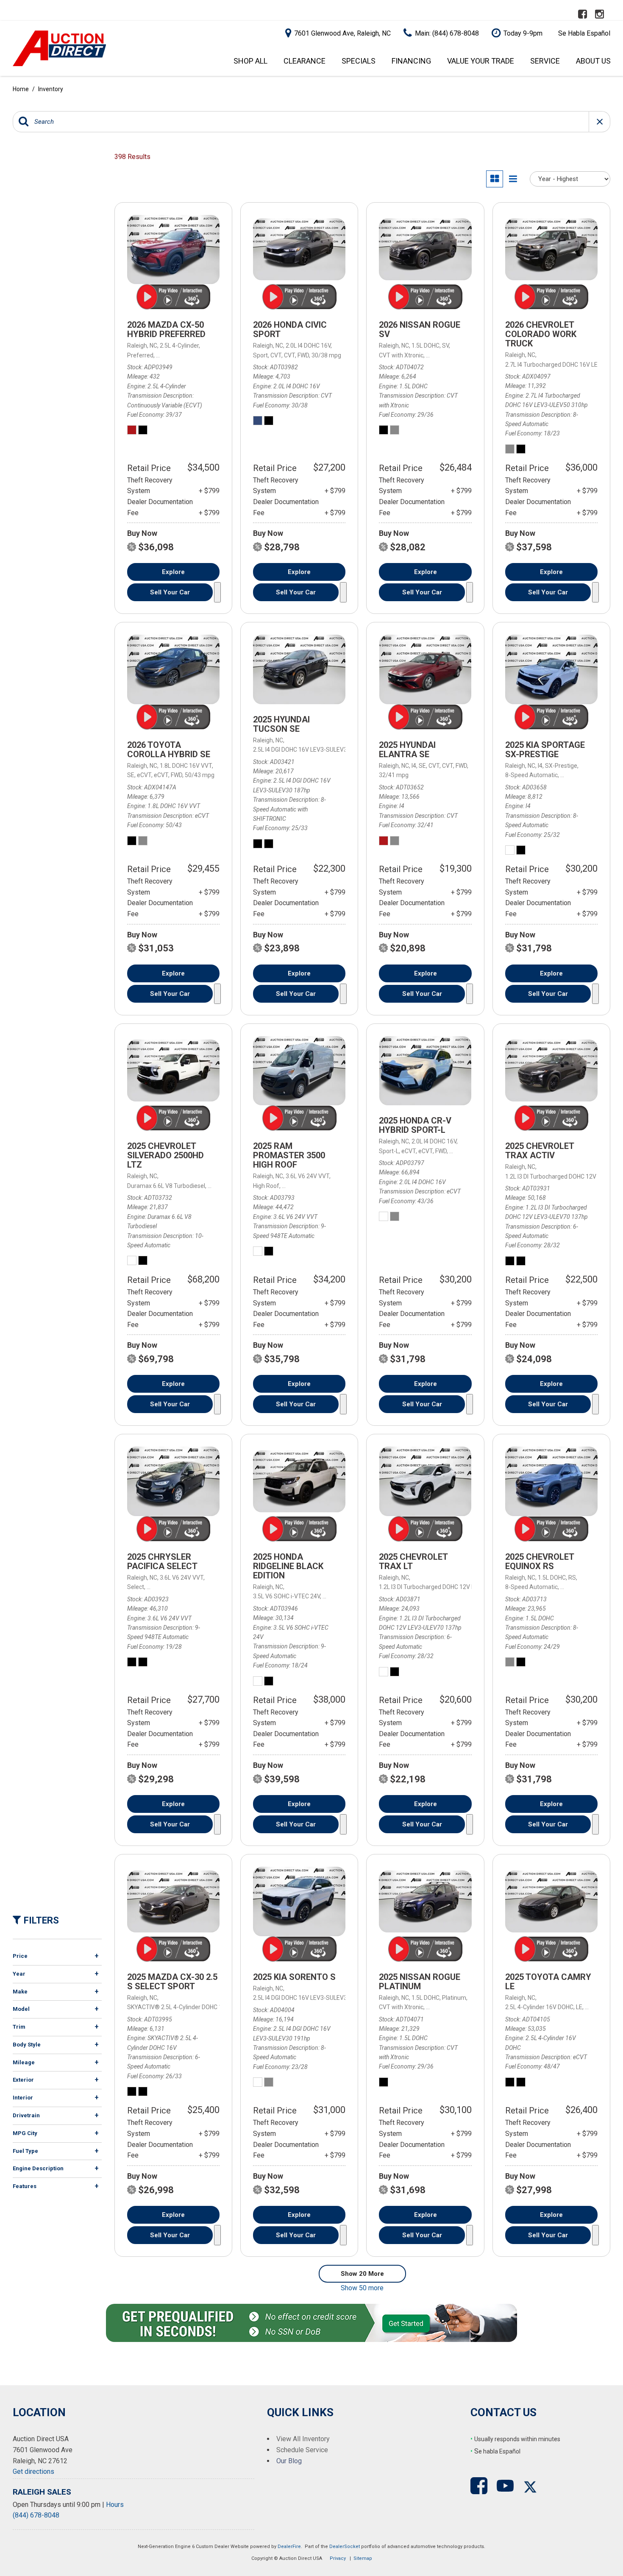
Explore (173, 572)
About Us (593, 61)
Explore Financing (217, 592)
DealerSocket (345, 2547)
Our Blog (289, 2461)
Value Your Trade (481, 61)
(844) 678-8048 (36, 2515)
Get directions (33, 2471)
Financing (411, 61)
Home (21, 89)
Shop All (250, 61)
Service (545, 61)
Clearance (305, 61)
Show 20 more (362, 2274)
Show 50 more (362, 2288)
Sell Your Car (170, 592)
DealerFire (289, 2547)
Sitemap (363, 2558)
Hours (115, 2505)
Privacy (338, 2558)
